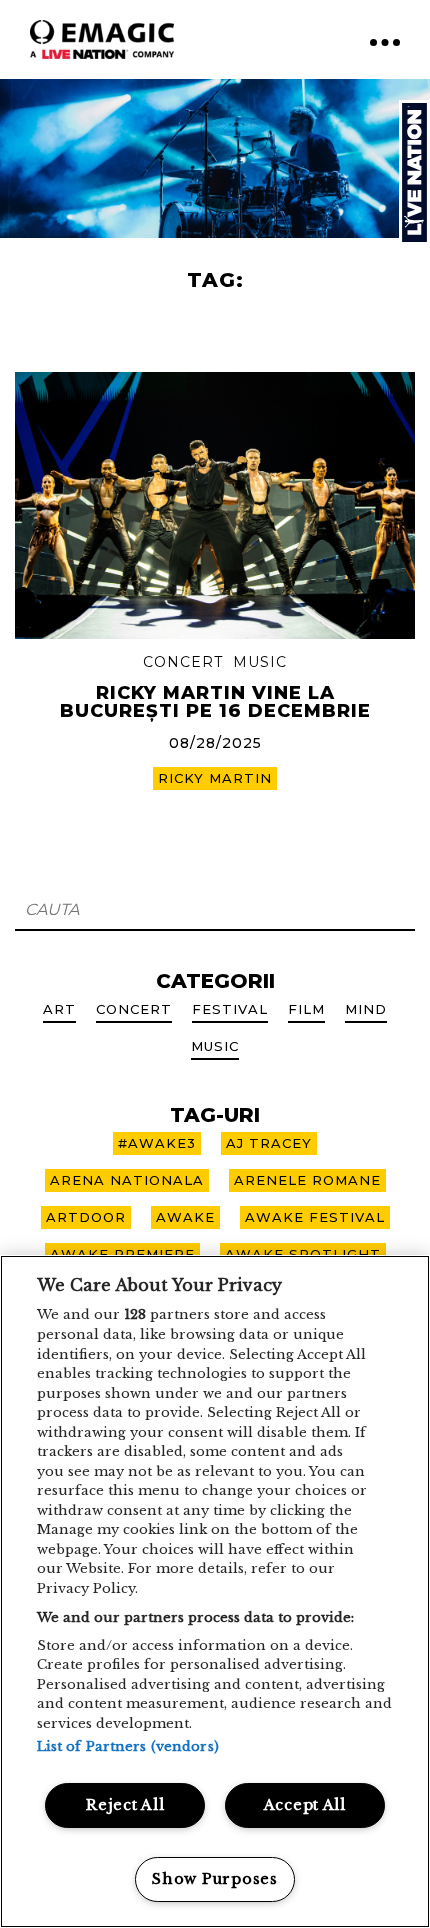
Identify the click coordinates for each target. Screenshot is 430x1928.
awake (185, 1217)
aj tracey (269, 1143)
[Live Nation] (414, 172)
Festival (230, 1009)
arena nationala (127, 1180)
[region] (215, 1591)
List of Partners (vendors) (128, 1746)
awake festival (315, 1217)
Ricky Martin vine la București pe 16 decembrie (215, 702)
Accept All (305, 1805)
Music (260, 662)
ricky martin (215, 778)
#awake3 (157, 1143)
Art (59, 1009)
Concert (183, 662)
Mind (366, 1009)
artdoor (86, 1217)
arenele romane (307, 1180)
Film (306, 1009)
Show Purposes (214, 1879)
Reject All (125, 1805)
